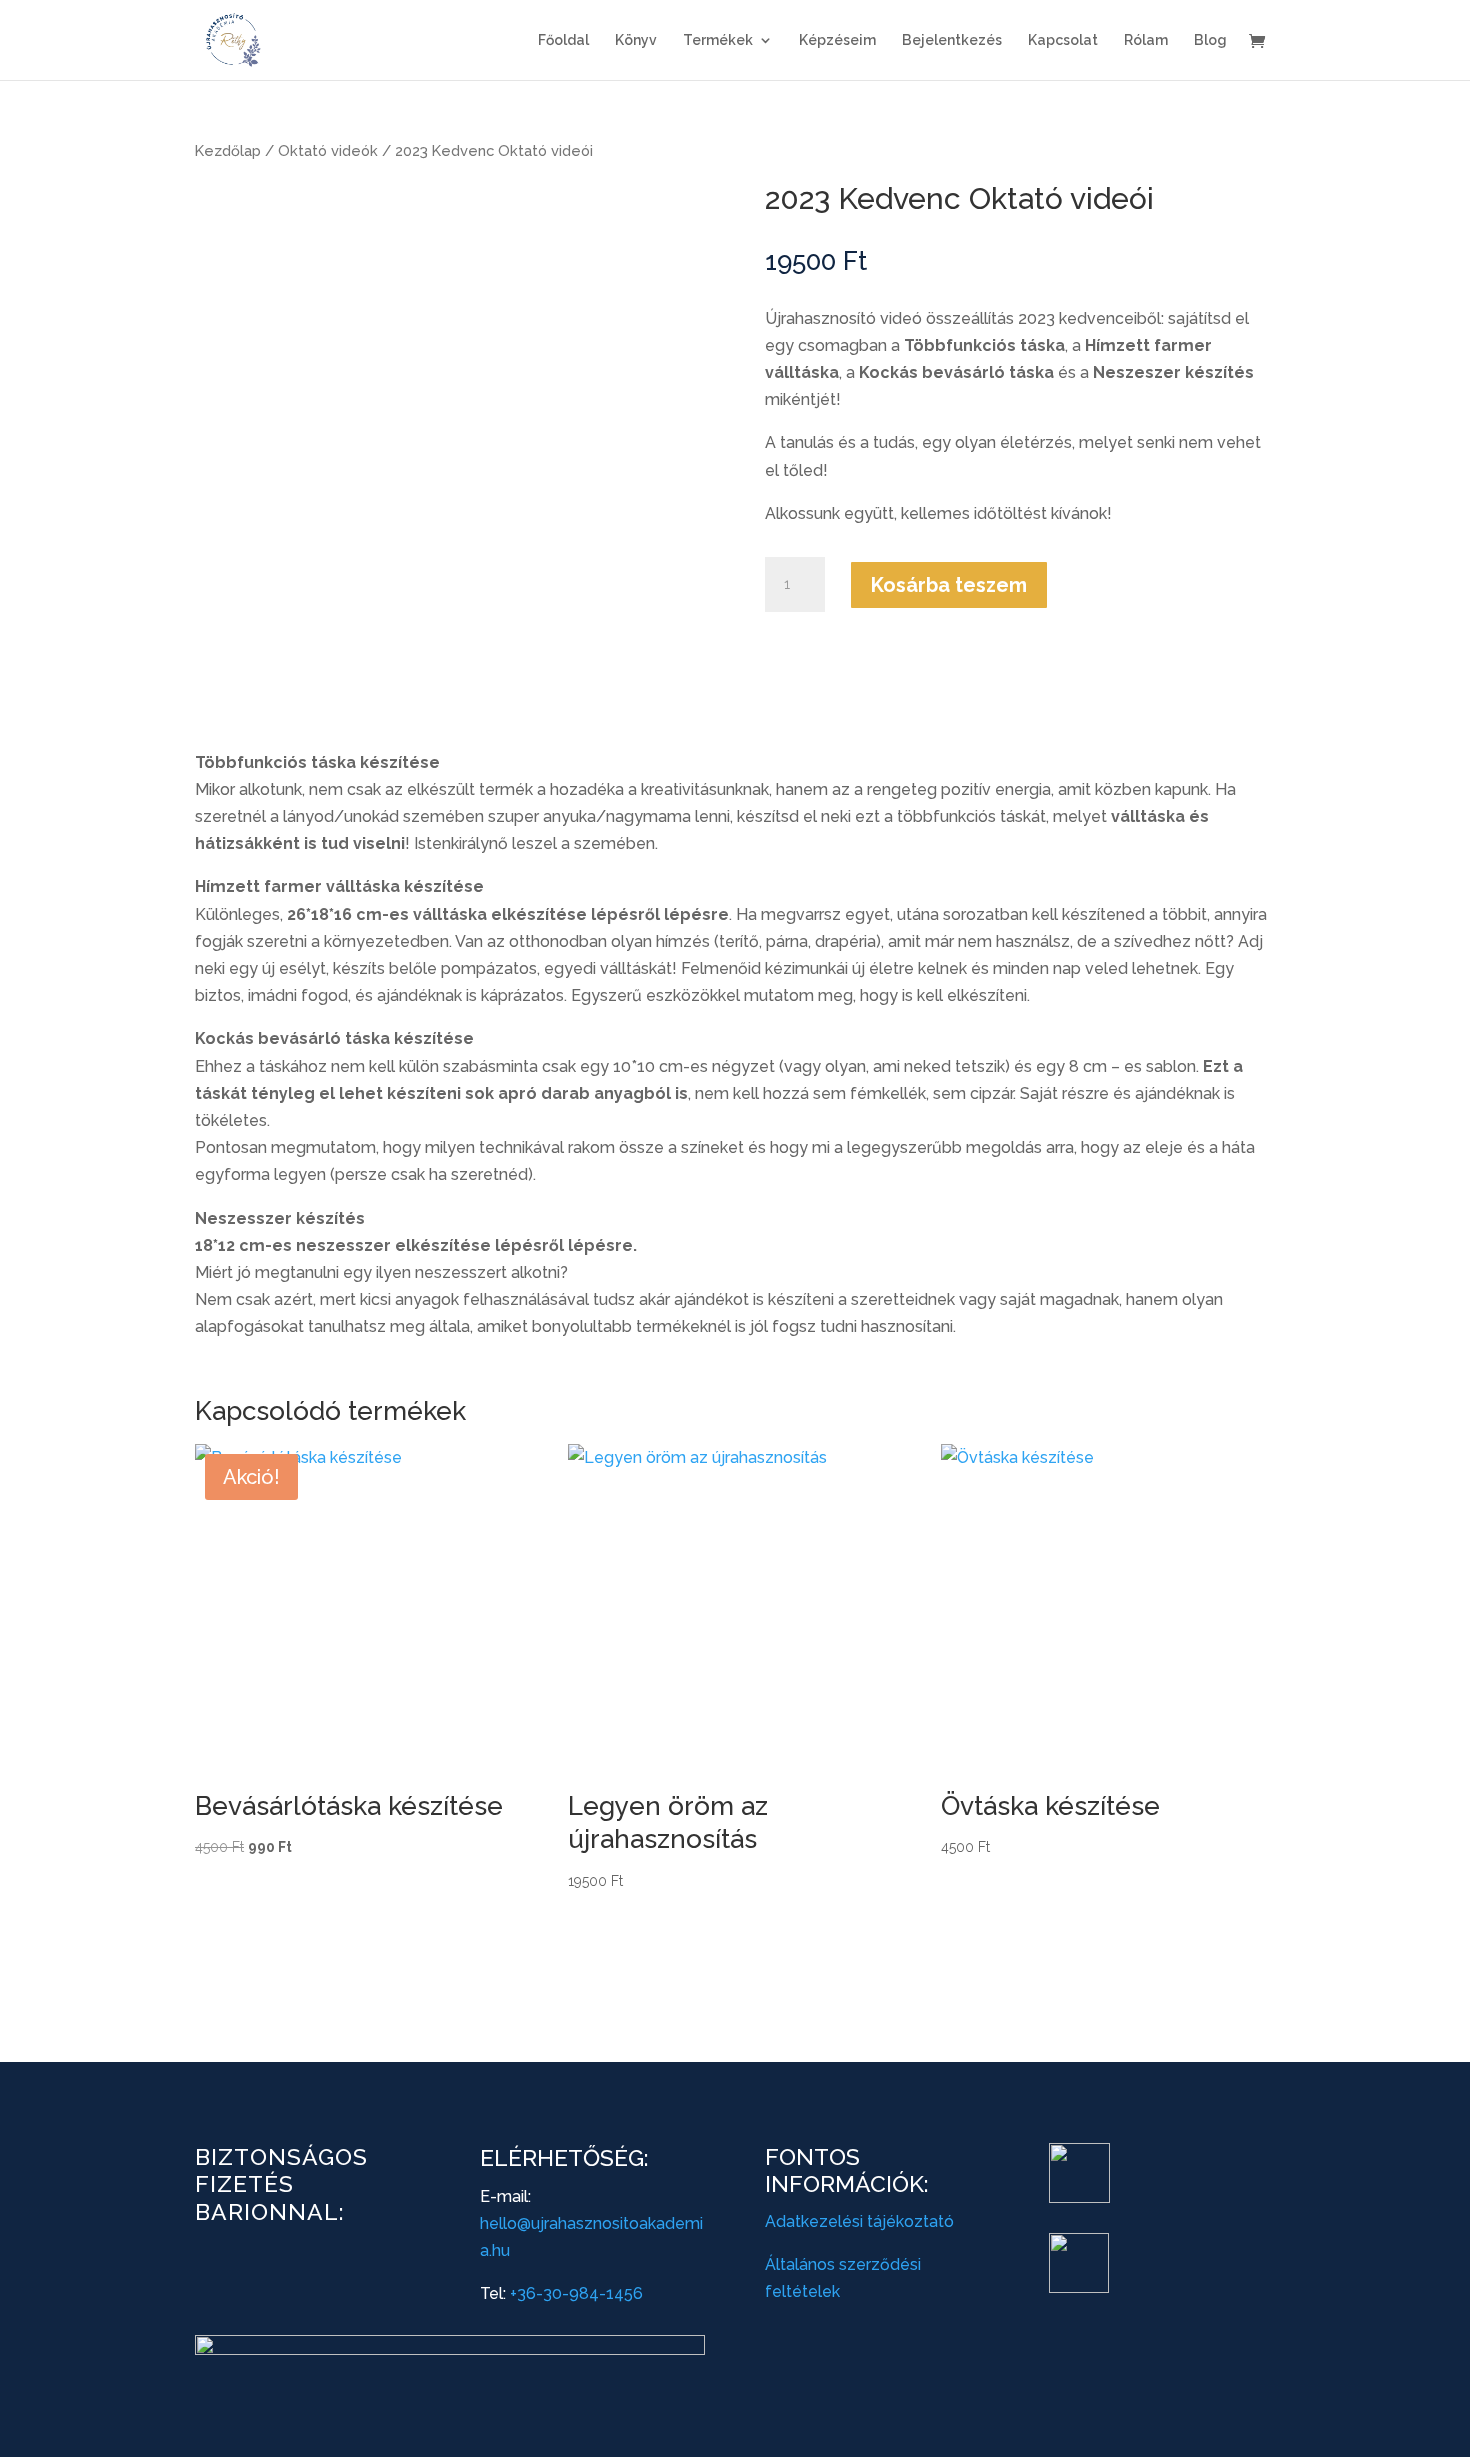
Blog (1210, 40)
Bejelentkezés (952, 40)
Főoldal (563, 40)
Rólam (1146, 40)
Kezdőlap (228, 150)
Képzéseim (837, 40)
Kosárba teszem (949, 585)
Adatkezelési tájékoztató (859, 2221)
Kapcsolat (1063, 40)
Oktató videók (328, 150)
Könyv (636, 40)
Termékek (718, 40)
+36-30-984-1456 (576, 2293)
